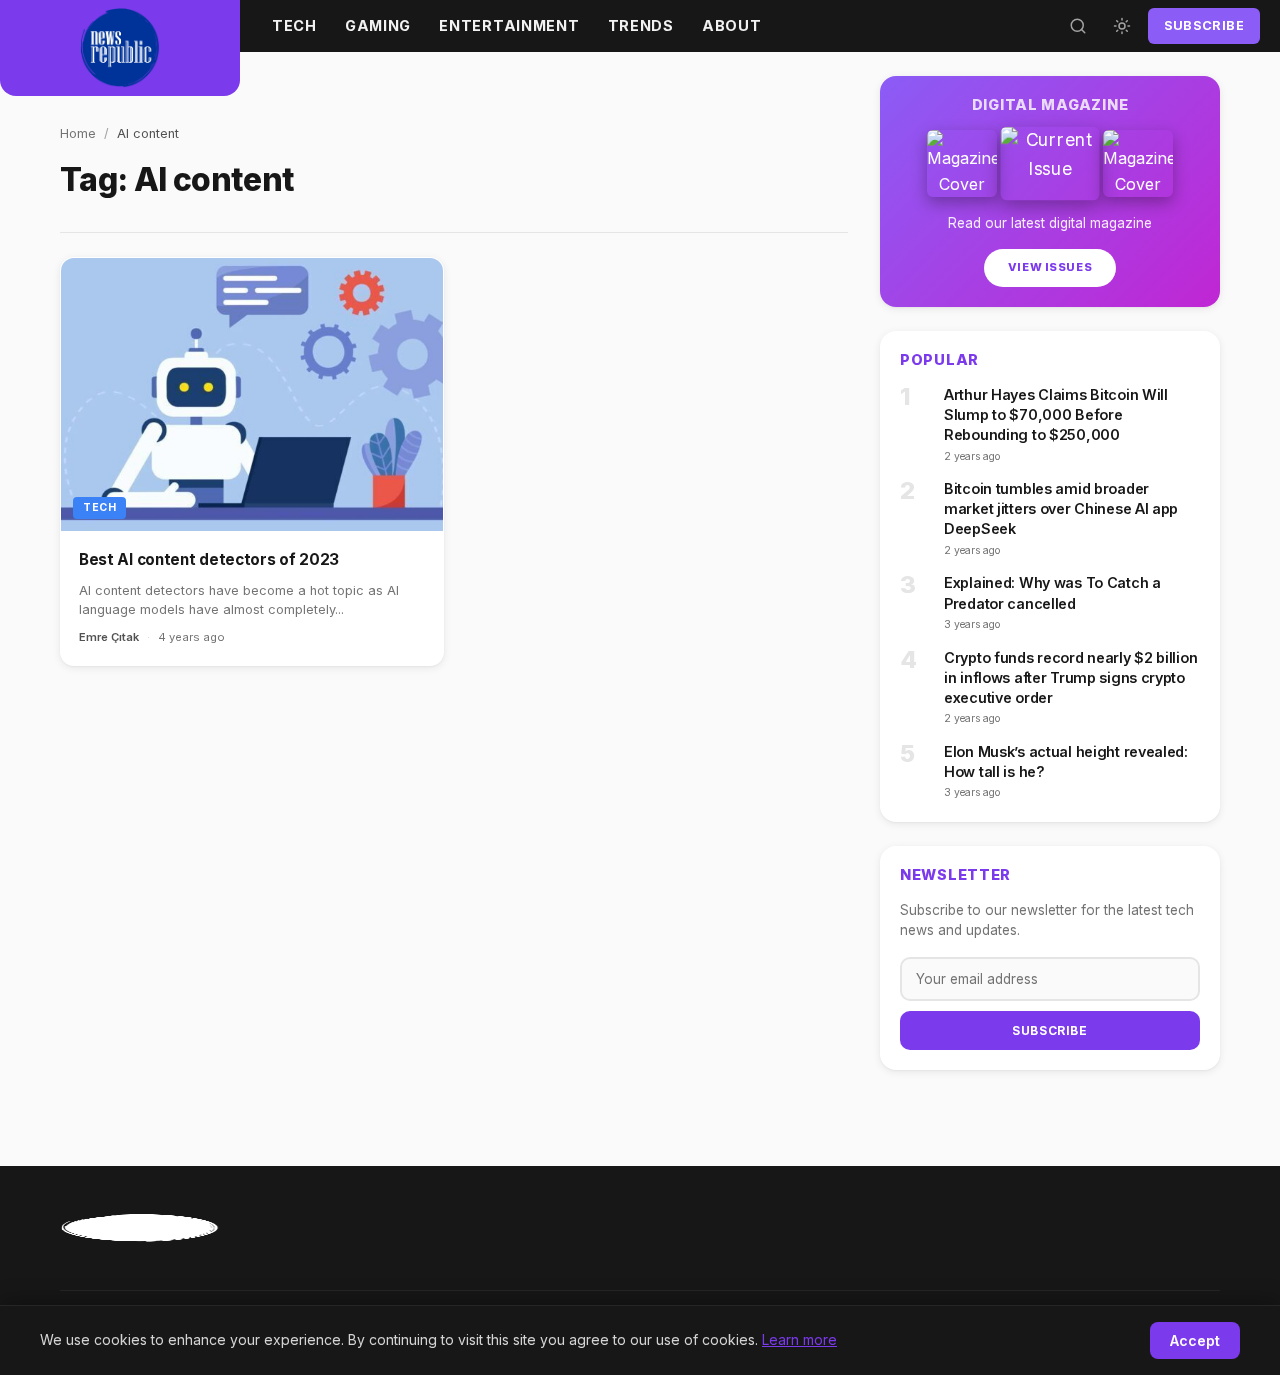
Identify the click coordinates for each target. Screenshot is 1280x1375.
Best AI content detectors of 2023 (209, 559)
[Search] (1078, 26)
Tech (294, 25)
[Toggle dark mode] (1122, 26)
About (732, 25)
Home (78, 133)
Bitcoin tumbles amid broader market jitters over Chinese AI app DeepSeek (1061, 508)
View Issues (1050, 267)
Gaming (378, 25)
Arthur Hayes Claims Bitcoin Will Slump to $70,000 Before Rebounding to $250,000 (1056, 414)
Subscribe (1204, 25)
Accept (1195, 1340)
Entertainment (509, 25)
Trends (641, 25)
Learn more (799, 1339)
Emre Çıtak (109, 637)
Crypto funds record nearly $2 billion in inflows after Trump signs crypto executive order (1070, 677)
